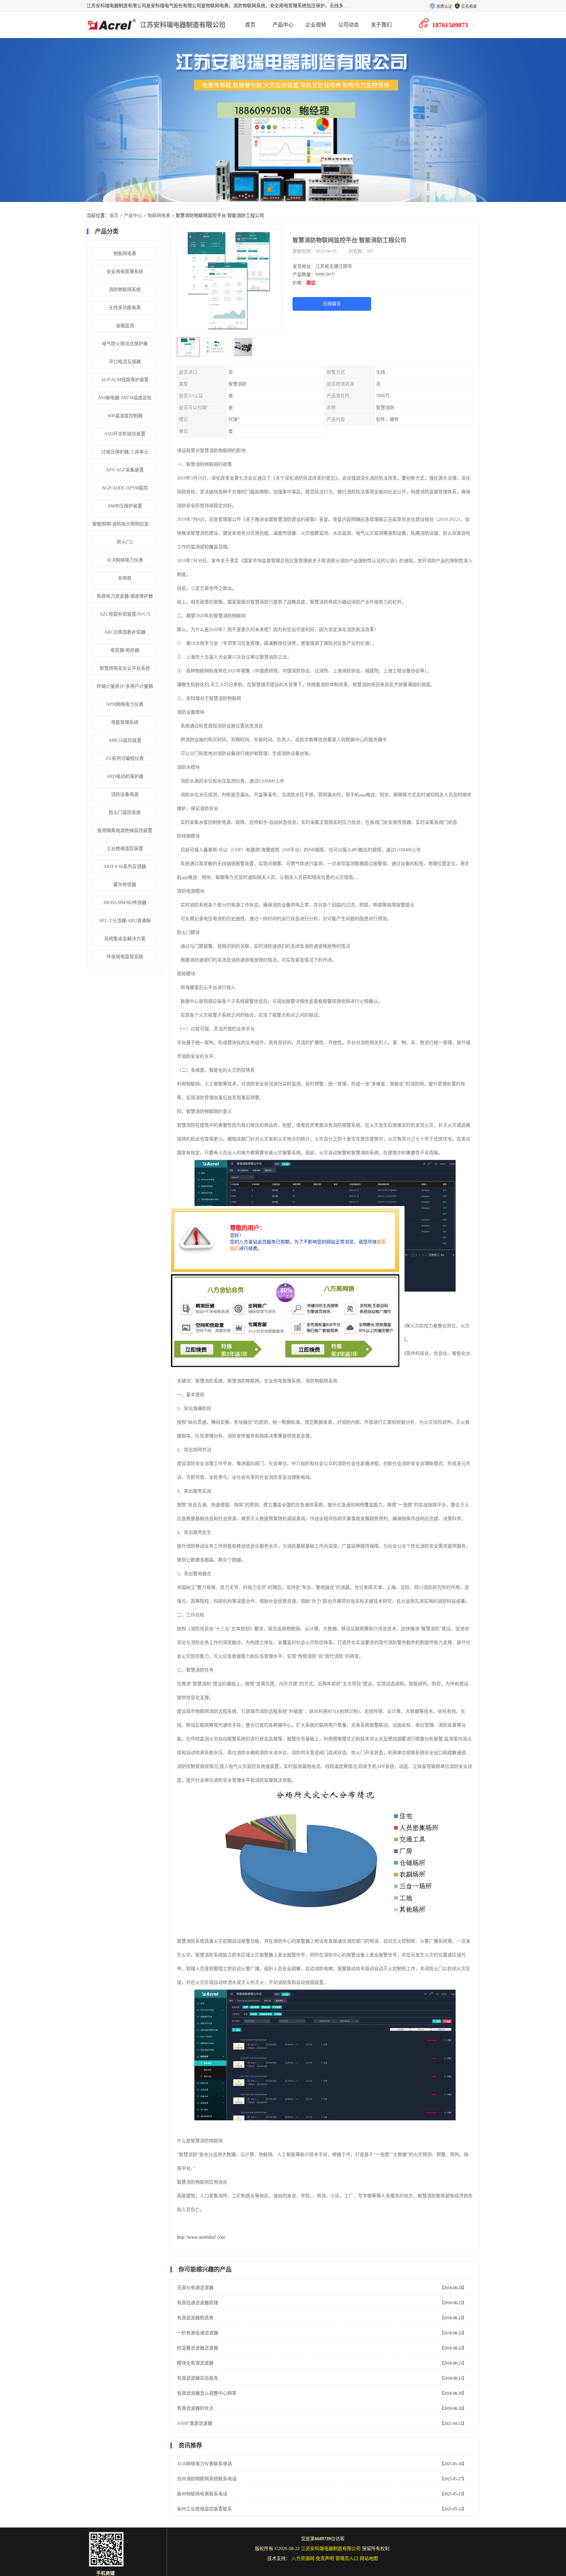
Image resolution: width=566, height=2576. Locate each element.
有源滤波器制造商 (195, 2318)
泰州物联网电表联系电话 (202, 2494)
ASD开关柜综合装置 (125, 434)
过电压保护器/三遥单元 (125, 452)
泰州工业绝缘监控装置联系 (204, 2509)
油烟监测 (125, 326)
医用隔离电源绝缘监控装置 (125, 831)
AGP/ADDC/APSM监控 (125, 488)
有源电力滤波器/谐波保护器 (125, 596)
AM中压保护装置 (125, 506)
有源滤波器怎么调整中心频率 (207, 2393)
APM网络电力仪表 (125, 704)
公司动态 (349, 25)
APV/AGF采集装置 (125, 470)
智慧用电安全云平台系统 (125, 668)
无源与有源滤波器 (195, 2288)
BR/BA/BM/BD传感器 (125, 903)
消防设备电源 (125, 794)
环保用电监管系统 (125, 957)
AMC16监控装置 (125, 740)
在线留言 (332, 304)
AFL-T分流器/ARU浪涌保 (125, 921)
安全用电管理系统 (125, 272)
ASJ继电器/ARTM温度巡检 (125, 398)
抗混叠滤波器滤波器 (198, 2348)
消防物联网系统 (125, 290)
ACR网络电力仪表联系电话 (204, 2464)
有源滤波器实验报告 (198, 2378)
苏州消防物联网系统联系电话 (207, 2479)
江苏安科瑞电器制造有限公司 (183, 25)
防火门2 (125, 542)
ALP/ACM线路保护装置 (125, 380)
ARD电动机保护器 (125, 776)
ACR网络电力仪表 (125, 560)
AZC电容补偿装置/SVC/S (125, 614)
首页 (250, 25)
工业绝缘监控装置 (125, 849)
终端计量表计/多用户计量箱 (125, 686)
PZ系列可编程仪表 (125, 758)
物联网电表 (159, 216)
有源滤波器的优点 (195, 2408)
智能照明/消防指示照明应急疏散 (125, 524)
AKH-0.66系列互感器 (125, 867)
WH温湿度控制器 (125, 416)
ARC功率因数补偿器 (125, 632)
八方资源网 (303, 2558)
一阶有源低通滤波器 (198, 2333)
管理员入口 (347, 2558)
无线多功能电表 (125, 308)
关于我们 (381, 25)
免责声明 (325, 2558)
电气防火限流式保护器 (125, 344)
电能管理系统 (125, 722)
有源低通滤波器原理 (198, 2303)
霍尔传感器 (125, 885)
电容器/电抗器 (125, 650)
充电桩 (125, 578)
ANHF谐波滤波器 (195, 2423)
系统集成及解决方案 (125, 939)
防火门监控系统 (125, 812)
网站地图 (369, 2558)
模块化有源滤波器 (195, 2363)
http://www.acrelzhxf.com (201, 2237)
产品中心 (283, 25)
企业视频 (316, 25)
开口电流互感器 (125, 362)
